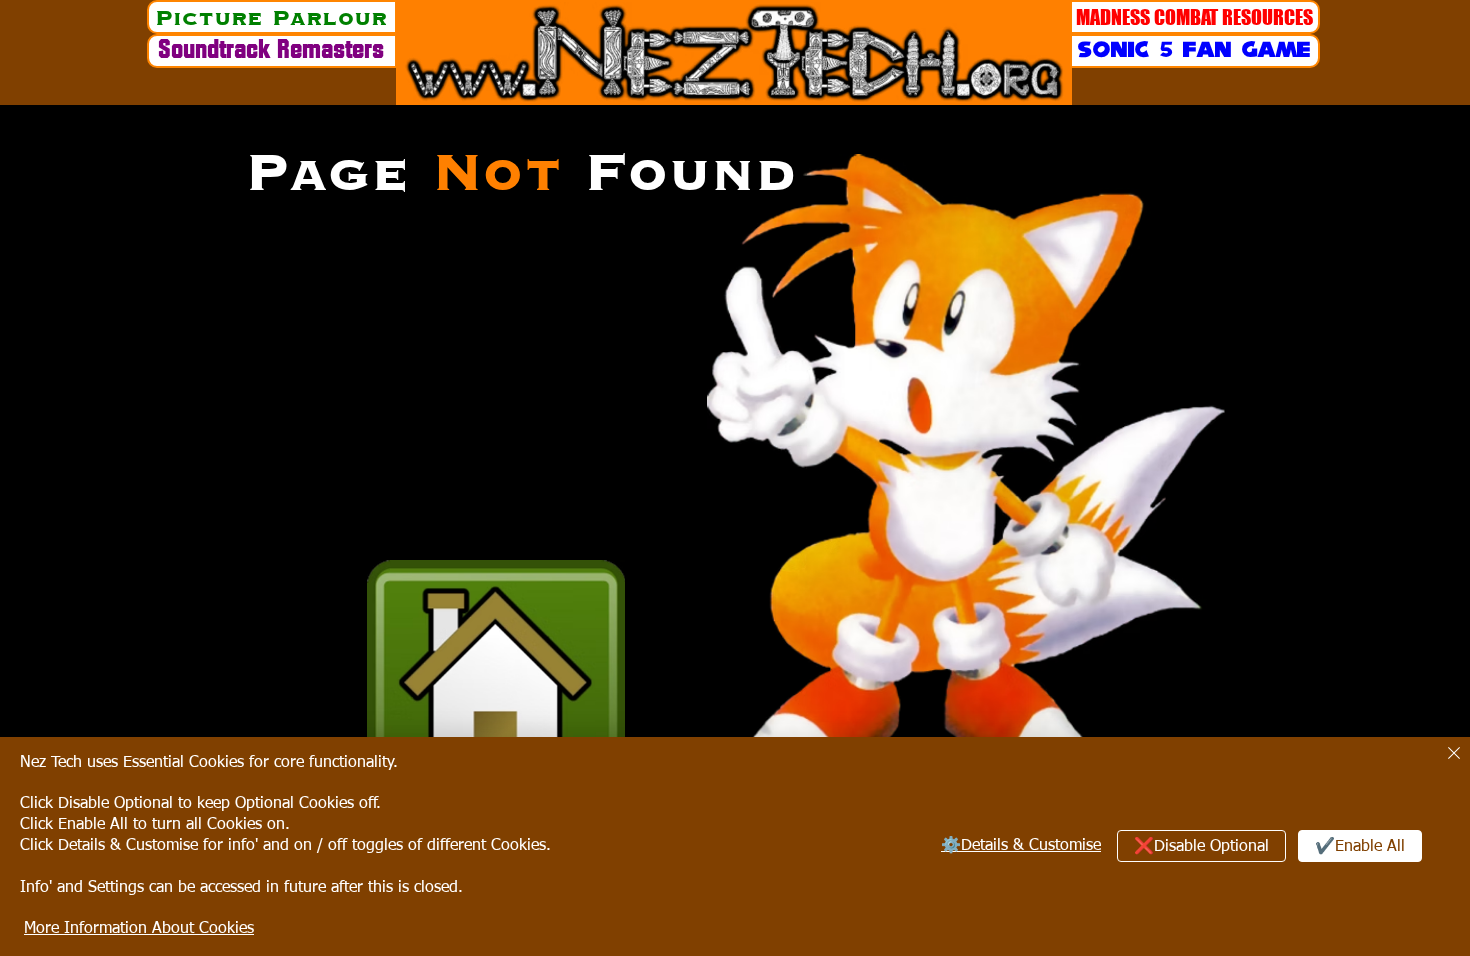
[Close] (1454, 754)
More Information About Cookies (139, 929)
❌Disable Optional (1201, 847)
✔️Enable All (1360, 847)
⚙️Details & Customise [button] (1021, 846)
